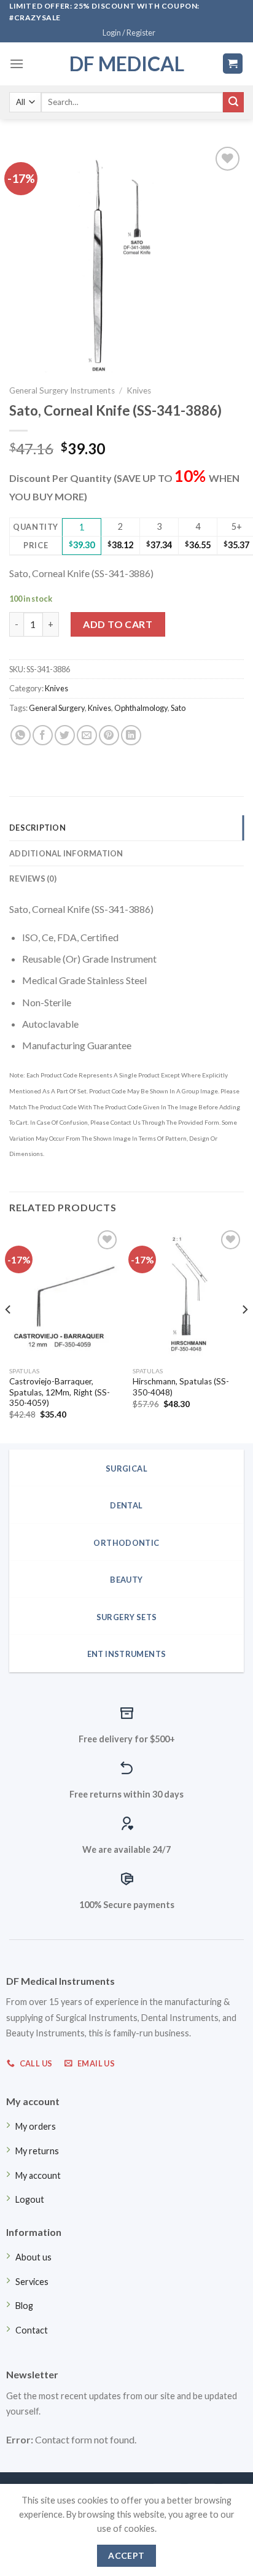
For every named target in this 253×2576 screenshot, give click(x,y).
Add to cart (118, 624)
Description (37, 828)
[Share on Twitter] (65, 735)
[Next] (244, 1334)
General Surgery (57, 708)
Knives (139, 390)
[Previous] (9, 1334)
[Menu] (17, 64)
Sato (178, 708)
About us (33, 2257)
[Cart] (233, 64)
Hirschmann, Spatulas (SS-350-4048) (181, 1387)
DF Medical (127, 64)
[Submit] (233, 103)
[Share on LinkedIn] (131, 735)
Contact (32, 2330)
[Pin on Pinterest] (109, 735)
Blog (24, 2306)
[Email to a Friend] (87, 735)
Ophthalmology (141, 708)
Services (32, 2282)
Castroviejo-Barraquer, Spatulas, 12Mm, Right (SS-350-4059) (60, 1392)
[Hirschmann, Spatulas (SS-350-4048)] (188, 1294)
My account (38, 2175)
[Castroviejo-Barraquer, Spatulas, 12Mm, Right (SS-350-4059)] (65, 1294)
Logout (30, 2199)
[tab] (126, 828)
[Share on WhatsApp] (21, 735)
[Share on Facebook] (43, 735)
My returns (37, 2151)
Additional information (66, 853)
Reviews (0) (33, 879)
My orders (36, 2126)
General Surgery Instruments (62, 390)
